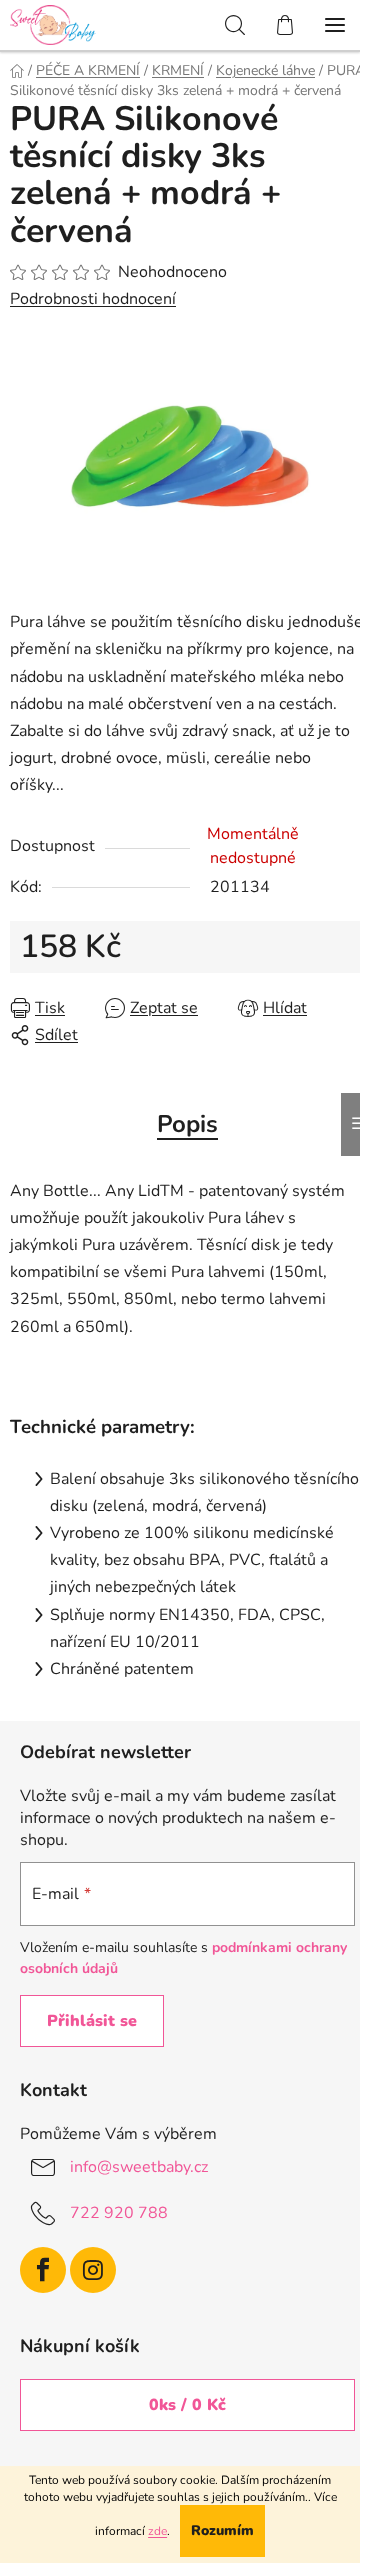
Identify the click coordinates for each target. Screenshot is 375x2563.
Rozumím (222, 2530)
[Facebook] (43, 2270)
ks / (187, 2405)
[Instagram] (93, 2270)
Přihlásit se (92, 2021)
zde (157, 2531)
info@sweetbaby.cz (139, 2167)
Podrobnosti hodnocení (93, 299)
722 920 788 (119, 2213)
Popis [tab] (187, 1124)
